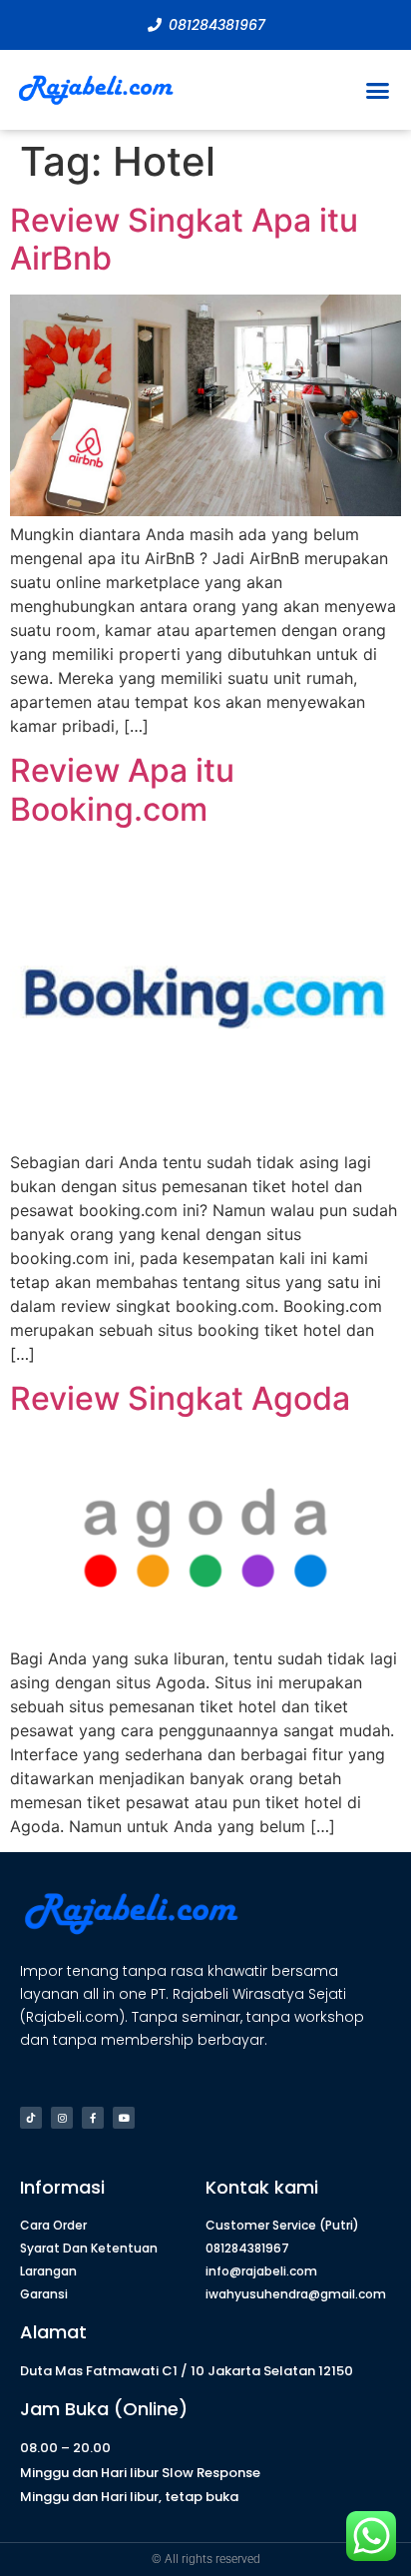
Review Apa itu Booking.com (122, 789)
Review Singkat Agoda (180, 1398)
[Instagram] (62, 2118)
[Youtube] (124, 2118)
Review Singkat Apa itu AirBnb (184, 239)
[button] (378, 90)
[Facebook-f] (93, 2118)
